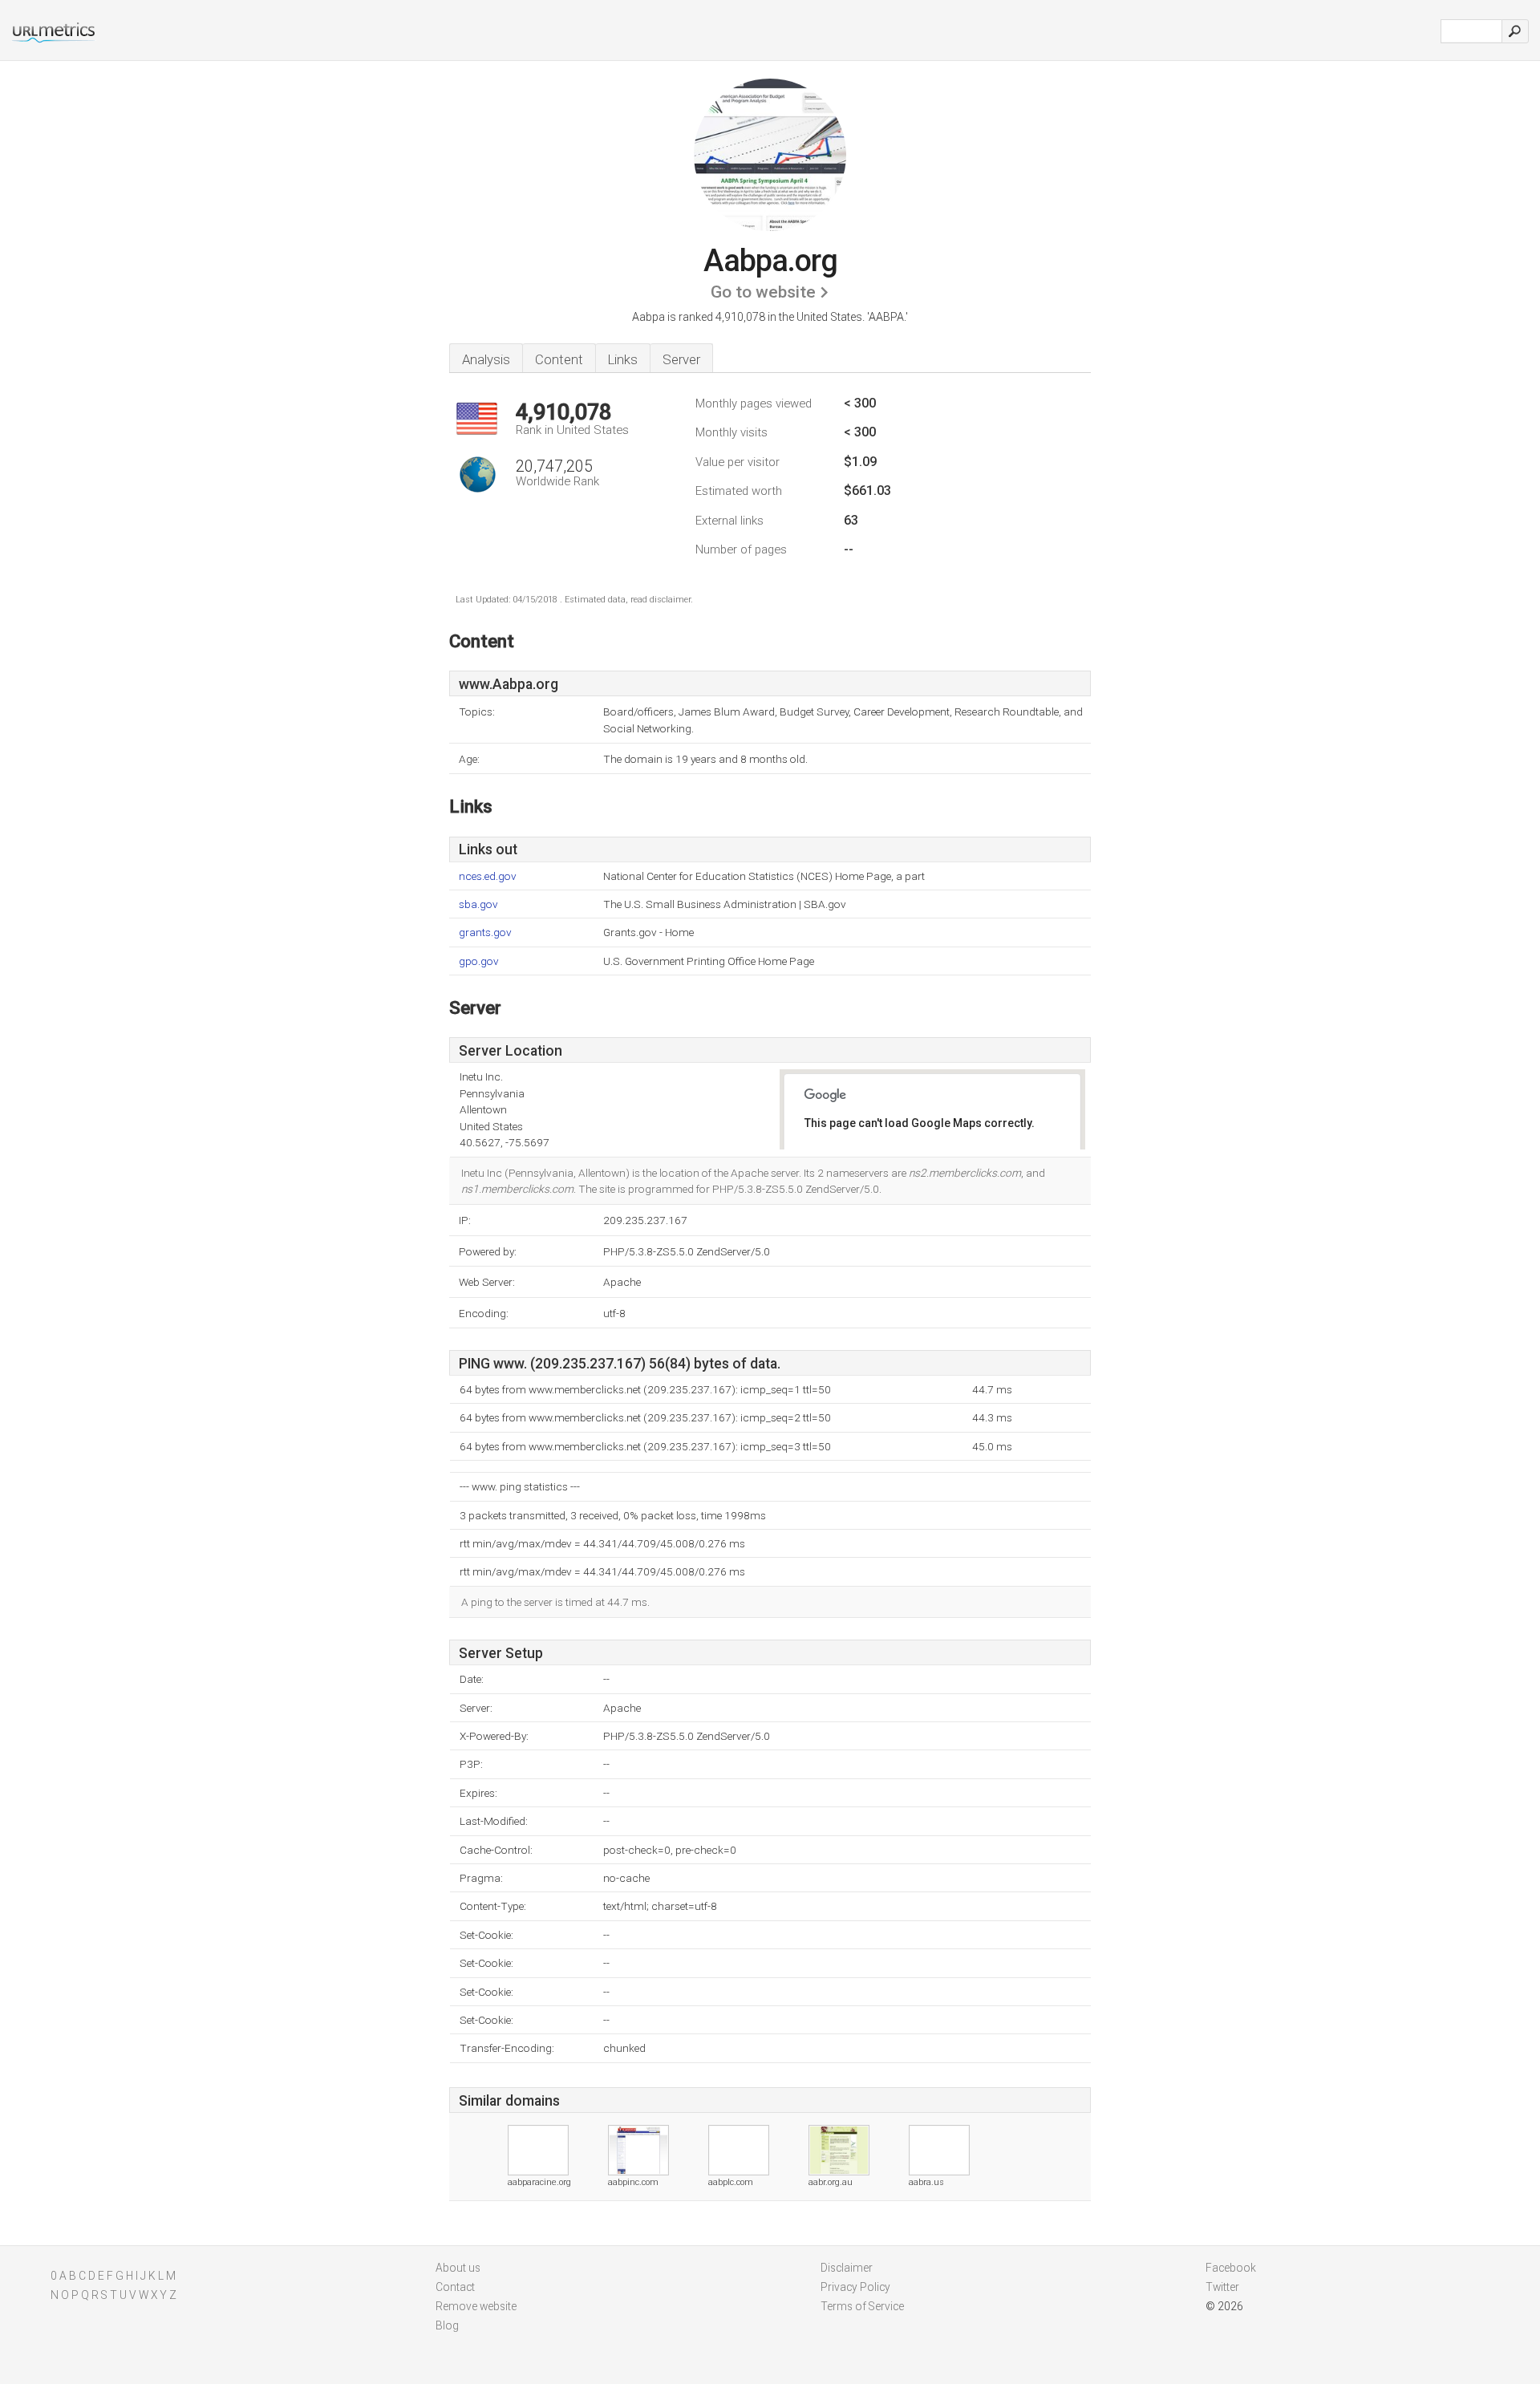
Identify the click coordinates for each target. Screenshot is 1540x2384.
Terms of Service (862, 2306)
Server (681, 359)
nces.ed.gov (488, 876)
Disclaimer (847, 2268)
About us (458, 2268)
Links (623, 359)
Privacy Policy (855, 2287)
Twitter (1222, 2287)
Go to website (763, 292)
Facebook (1231, 2268)
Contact (455, 2287)
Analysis (486, 359)
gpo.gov (479, 961)
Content (559, 359)
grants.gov (485, 933)
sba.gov (478, 904)
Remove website (476, 2306)
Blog (447, 2325)
